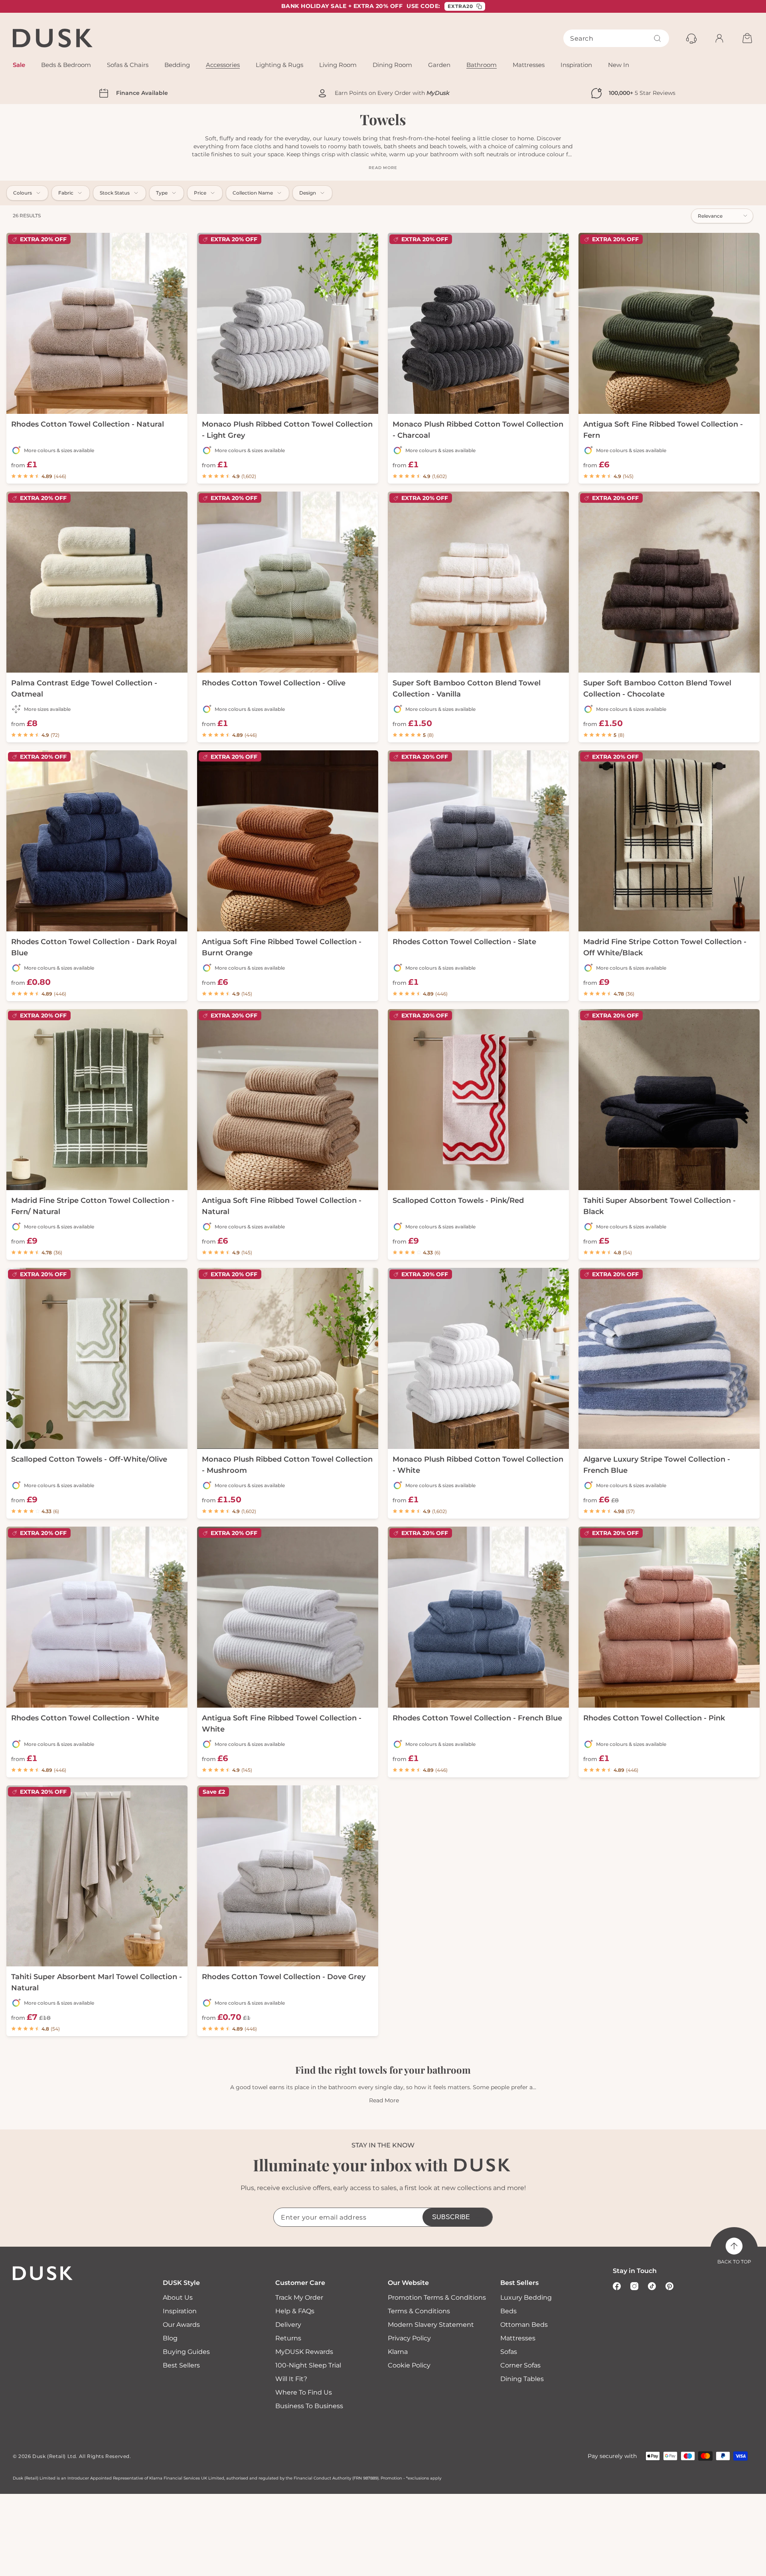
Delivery (288, 2325)
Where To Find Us (304, 2392)
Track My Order (299, 2298)
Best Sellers (181, 2365)
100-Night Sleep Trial (308, 2365)
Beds (508, 2311)
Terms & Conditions (419, 2311)
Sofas (509, 2352)
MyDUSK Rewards (304, 2352)
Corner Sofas (520, 2365)
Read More (384, 2100)
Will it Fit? (291, 2379)
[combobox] (616, 38)
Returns (288, 2338)
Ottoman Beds (524, 2325)
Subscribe (451, 2217)
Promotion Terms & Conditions (437, 2298)
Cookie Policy (409, 2365)
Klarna (398, 2352)
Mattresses (518, 2338)
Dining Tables (522, 2379)
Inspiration (180, 2311)
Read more (383, 168)
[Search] (657, 38)
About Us (178, 2298)
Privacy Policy (409, 2338)
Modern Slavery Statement (431, 2325)
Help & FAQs (295, 2311)
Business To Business (309, 2406)
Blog (170, 2338)
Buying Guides (186, 2352)
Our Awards (181, 2325)
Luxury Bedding (526, 2298)
